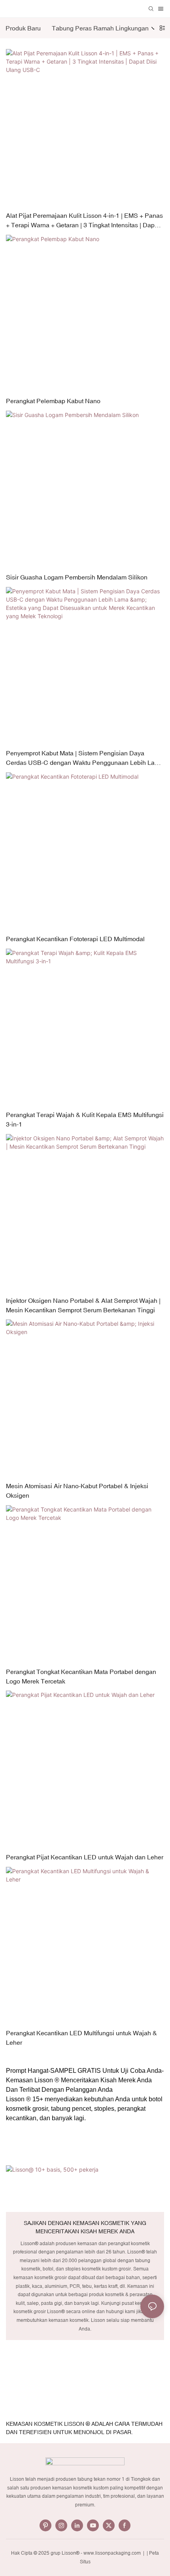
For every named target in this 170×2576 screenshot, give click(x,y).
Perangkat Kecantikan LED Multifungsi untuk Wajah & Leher (81, 2038)
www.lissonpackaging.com (113, 2553)
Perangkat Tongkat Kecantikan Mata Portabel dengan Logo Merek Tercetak (81, 1676)
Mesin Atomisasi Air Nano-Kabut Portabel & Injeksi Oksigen (77, 1491)
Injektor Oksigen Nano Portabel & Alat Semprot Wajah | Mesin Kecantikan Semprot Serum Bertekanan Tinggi (83, 1305)
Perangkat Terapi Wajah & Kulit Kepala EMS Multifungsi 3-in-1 (85, 1119)
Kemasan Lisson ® (33, 2080)
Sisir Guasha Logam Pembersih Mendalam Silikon (77, 577)
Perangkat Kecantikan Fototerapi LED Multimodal (75, 939)
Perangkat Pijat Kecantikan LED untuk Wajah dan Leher (85, 1857)
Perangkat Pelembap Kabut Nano (53, 401)
